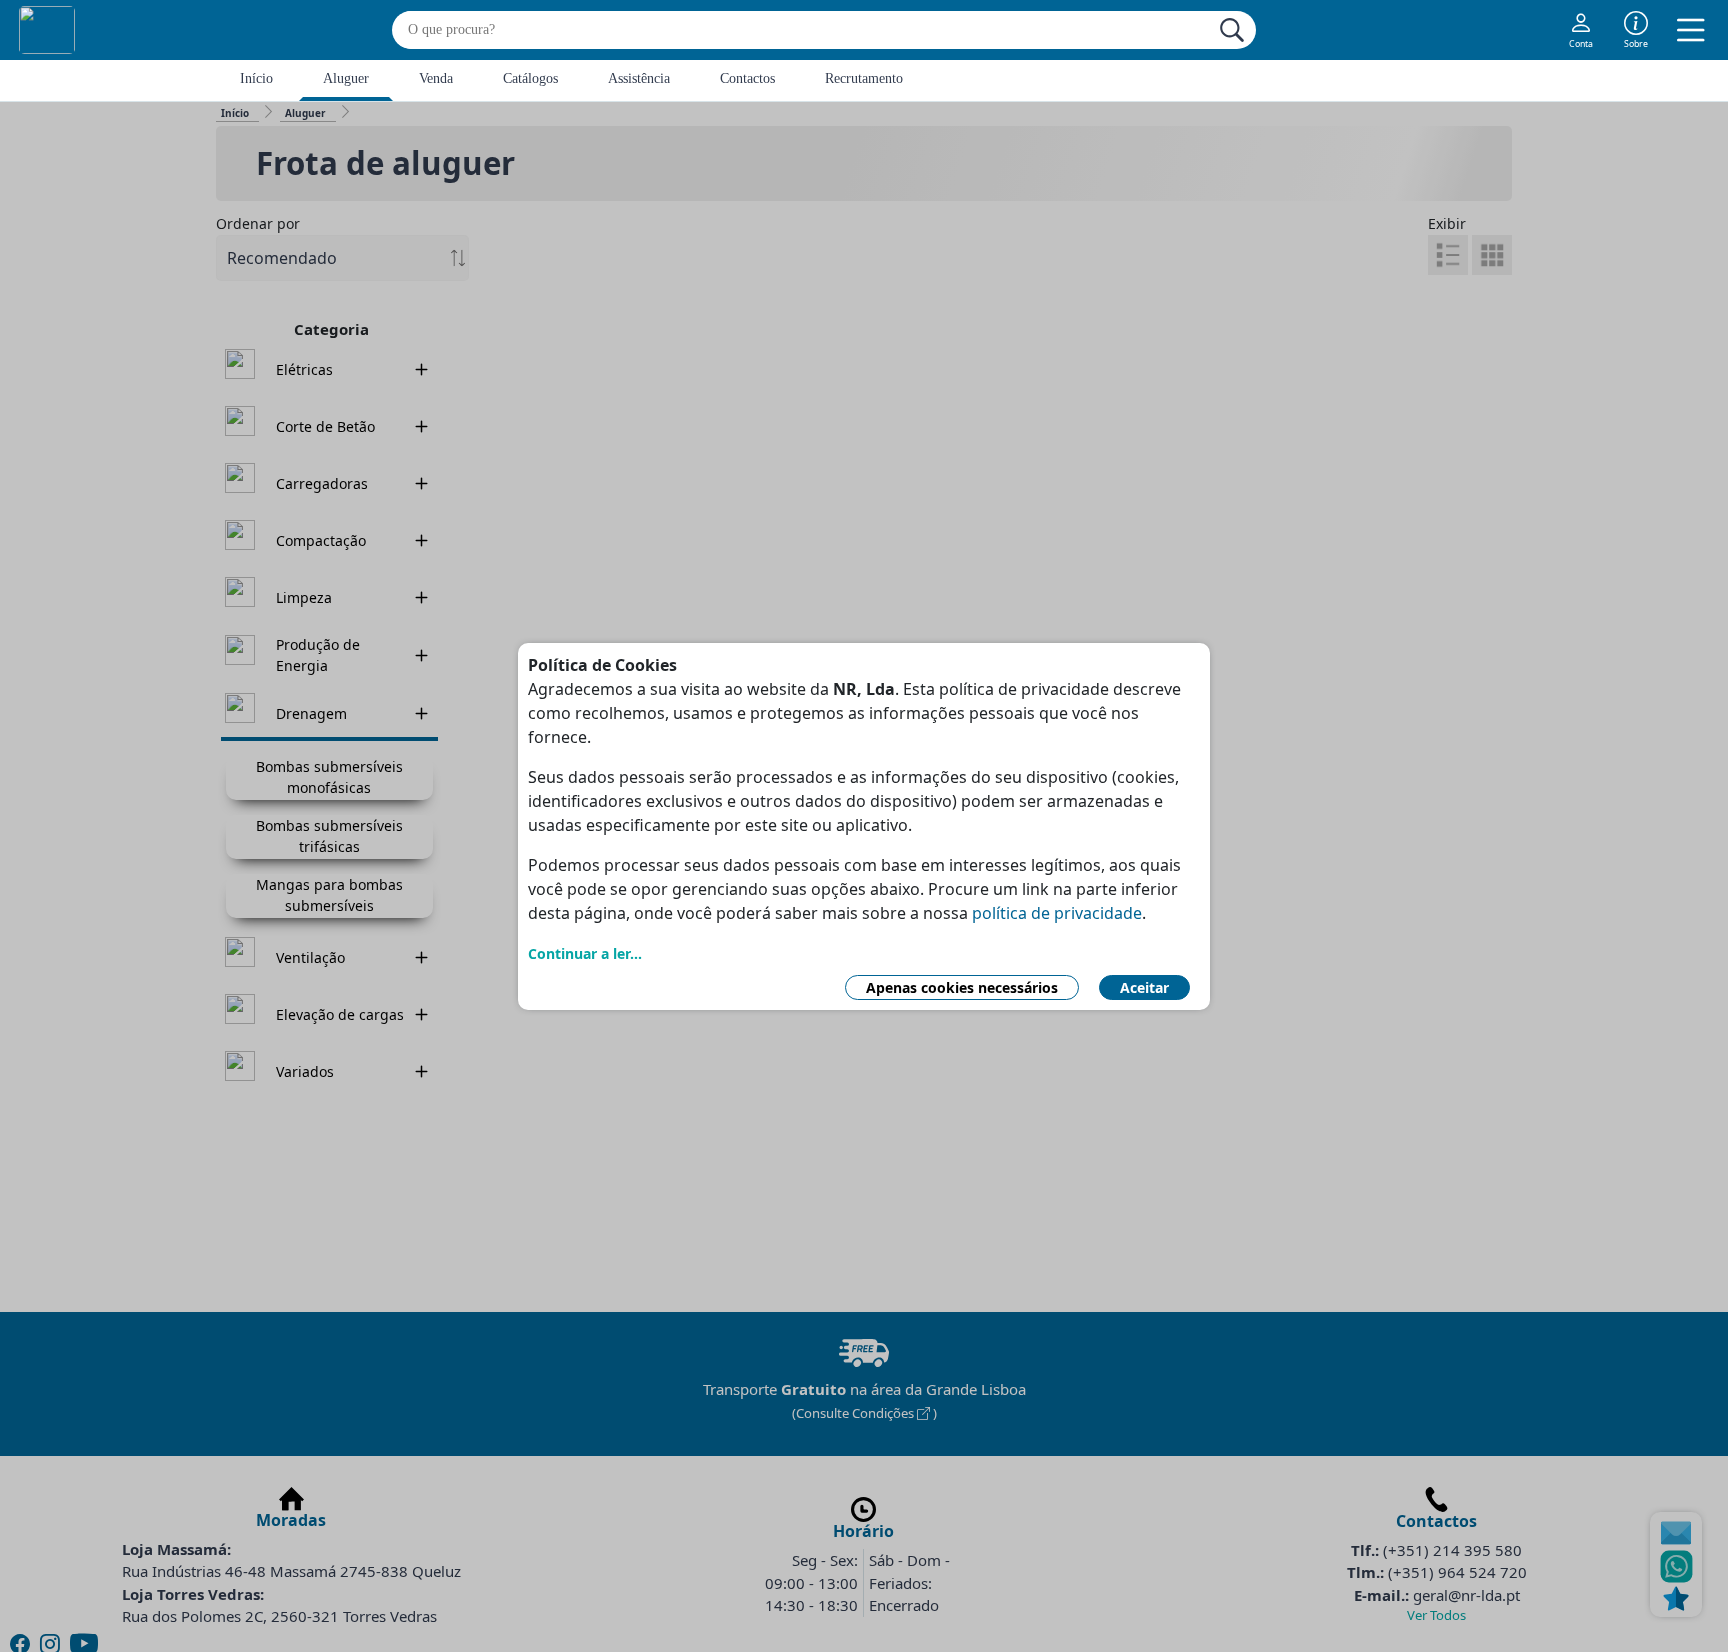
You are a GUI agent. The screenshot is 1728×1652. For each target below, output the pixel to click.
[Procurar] (1232, 30)
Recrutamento (864, 78)
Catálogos (530, 78)
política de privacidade (1057, 913)
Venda (436, 78)
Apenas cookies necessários (962, 987)
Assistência (639, 78)
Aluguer (346, 78)
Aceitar (1144, 987)
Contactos (747, 78)
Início (256, 78)
